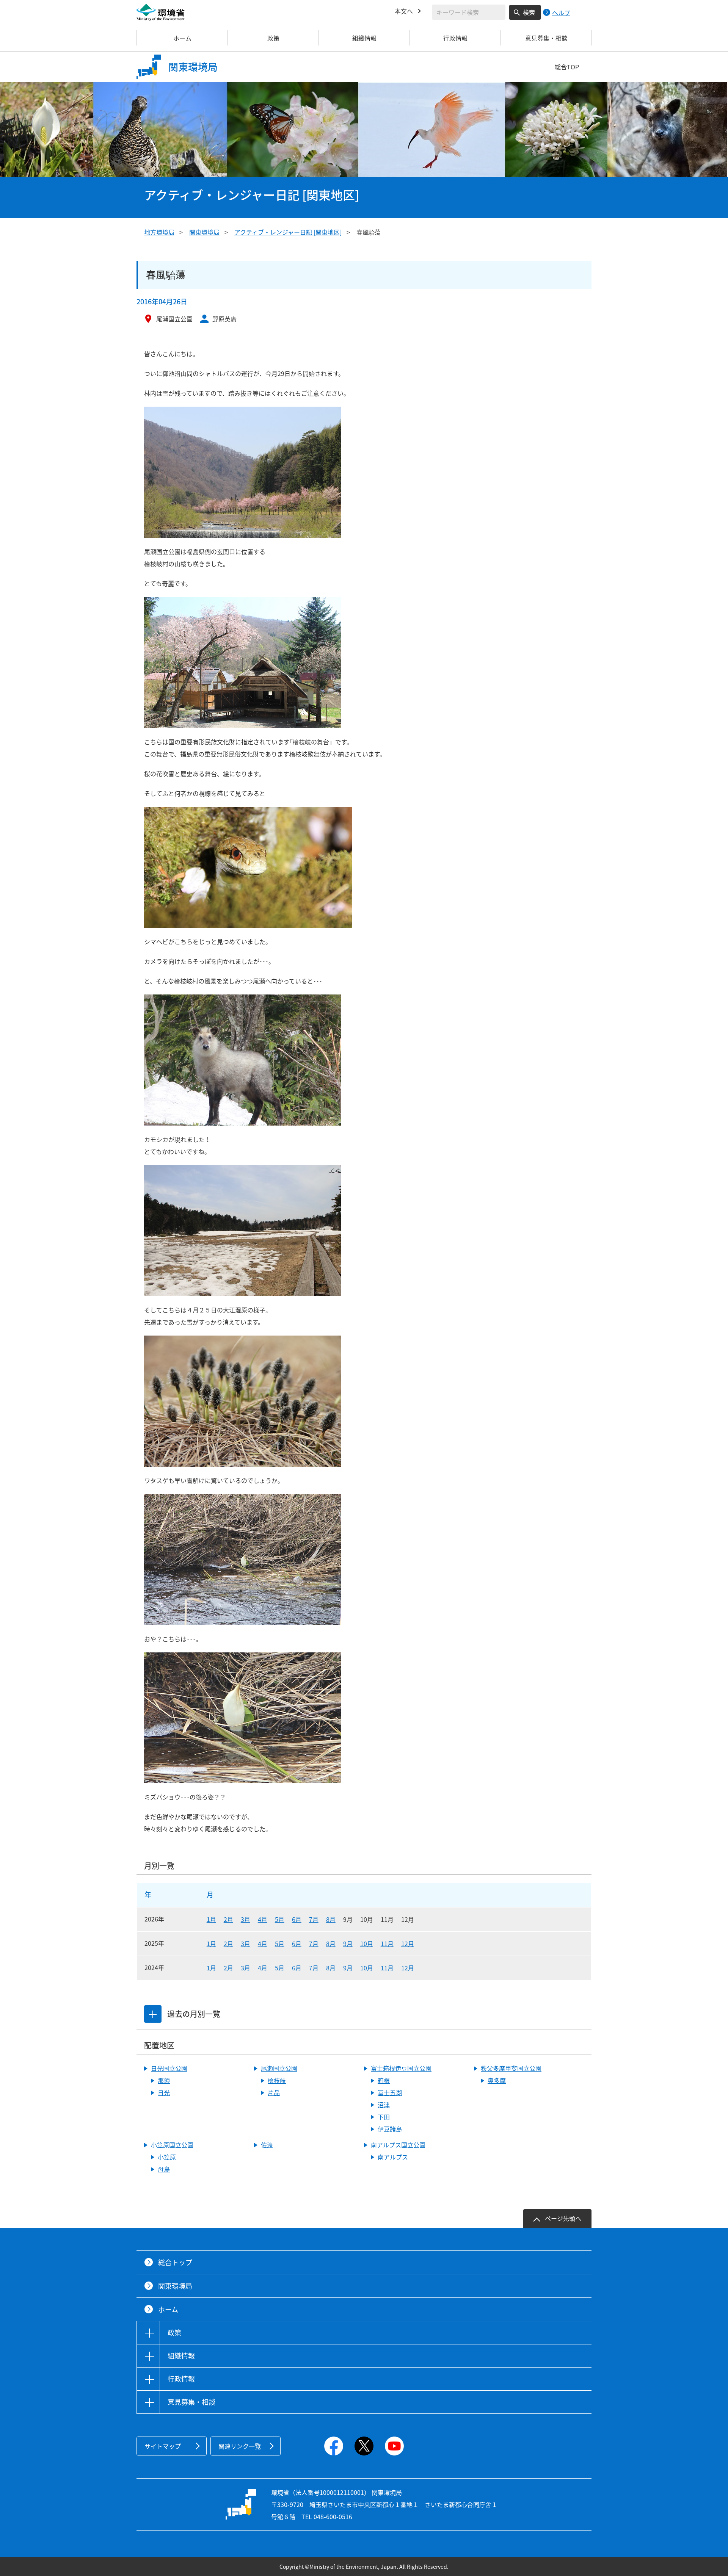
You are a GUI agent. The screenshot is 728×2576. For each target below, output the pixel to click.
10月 (367, 1943)
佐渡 (267, 2145)
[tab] (153, 2014)
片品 (274, 2092)
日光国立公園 (169, 2068)
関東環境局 (204, 232)
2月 (228, 1919)
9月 (348, 1943)
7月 (314, 1919)
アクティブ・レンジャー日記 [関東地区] (288, 232)
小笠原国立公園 (172, 2145)
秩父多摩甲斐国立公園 (511, 2068)
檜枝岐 (277, 2080)
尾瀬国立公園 (279, 2068)
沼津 (384, 2105)
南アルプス (393, 2157)
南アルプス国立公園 (398, 2145)
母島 (164, 2169)
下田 (384, 2117)
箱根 (384, 2080)
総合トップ (175, 2262)
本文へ (404, 11)
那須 (164, 2080)
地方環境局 (159, 232)
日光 (164, 2092)
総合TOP (567, 67)
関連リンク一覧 (240, 2446)
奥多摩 (497, 2080)
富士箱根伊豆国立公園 (401, 2068)
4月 (263, 1919)
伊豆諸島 (390, 2129)
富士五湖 (390, 2092)
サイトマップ (163, 2446)
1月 (211, 1919)
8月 (331, 1919)
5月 (280, 1919)
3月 (246, 1919)
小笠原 (167, 2157)
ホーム (182, 38)
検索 (529, 12)
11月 (387, 1943)
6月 (297, 1919)
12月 (408, 1943)
